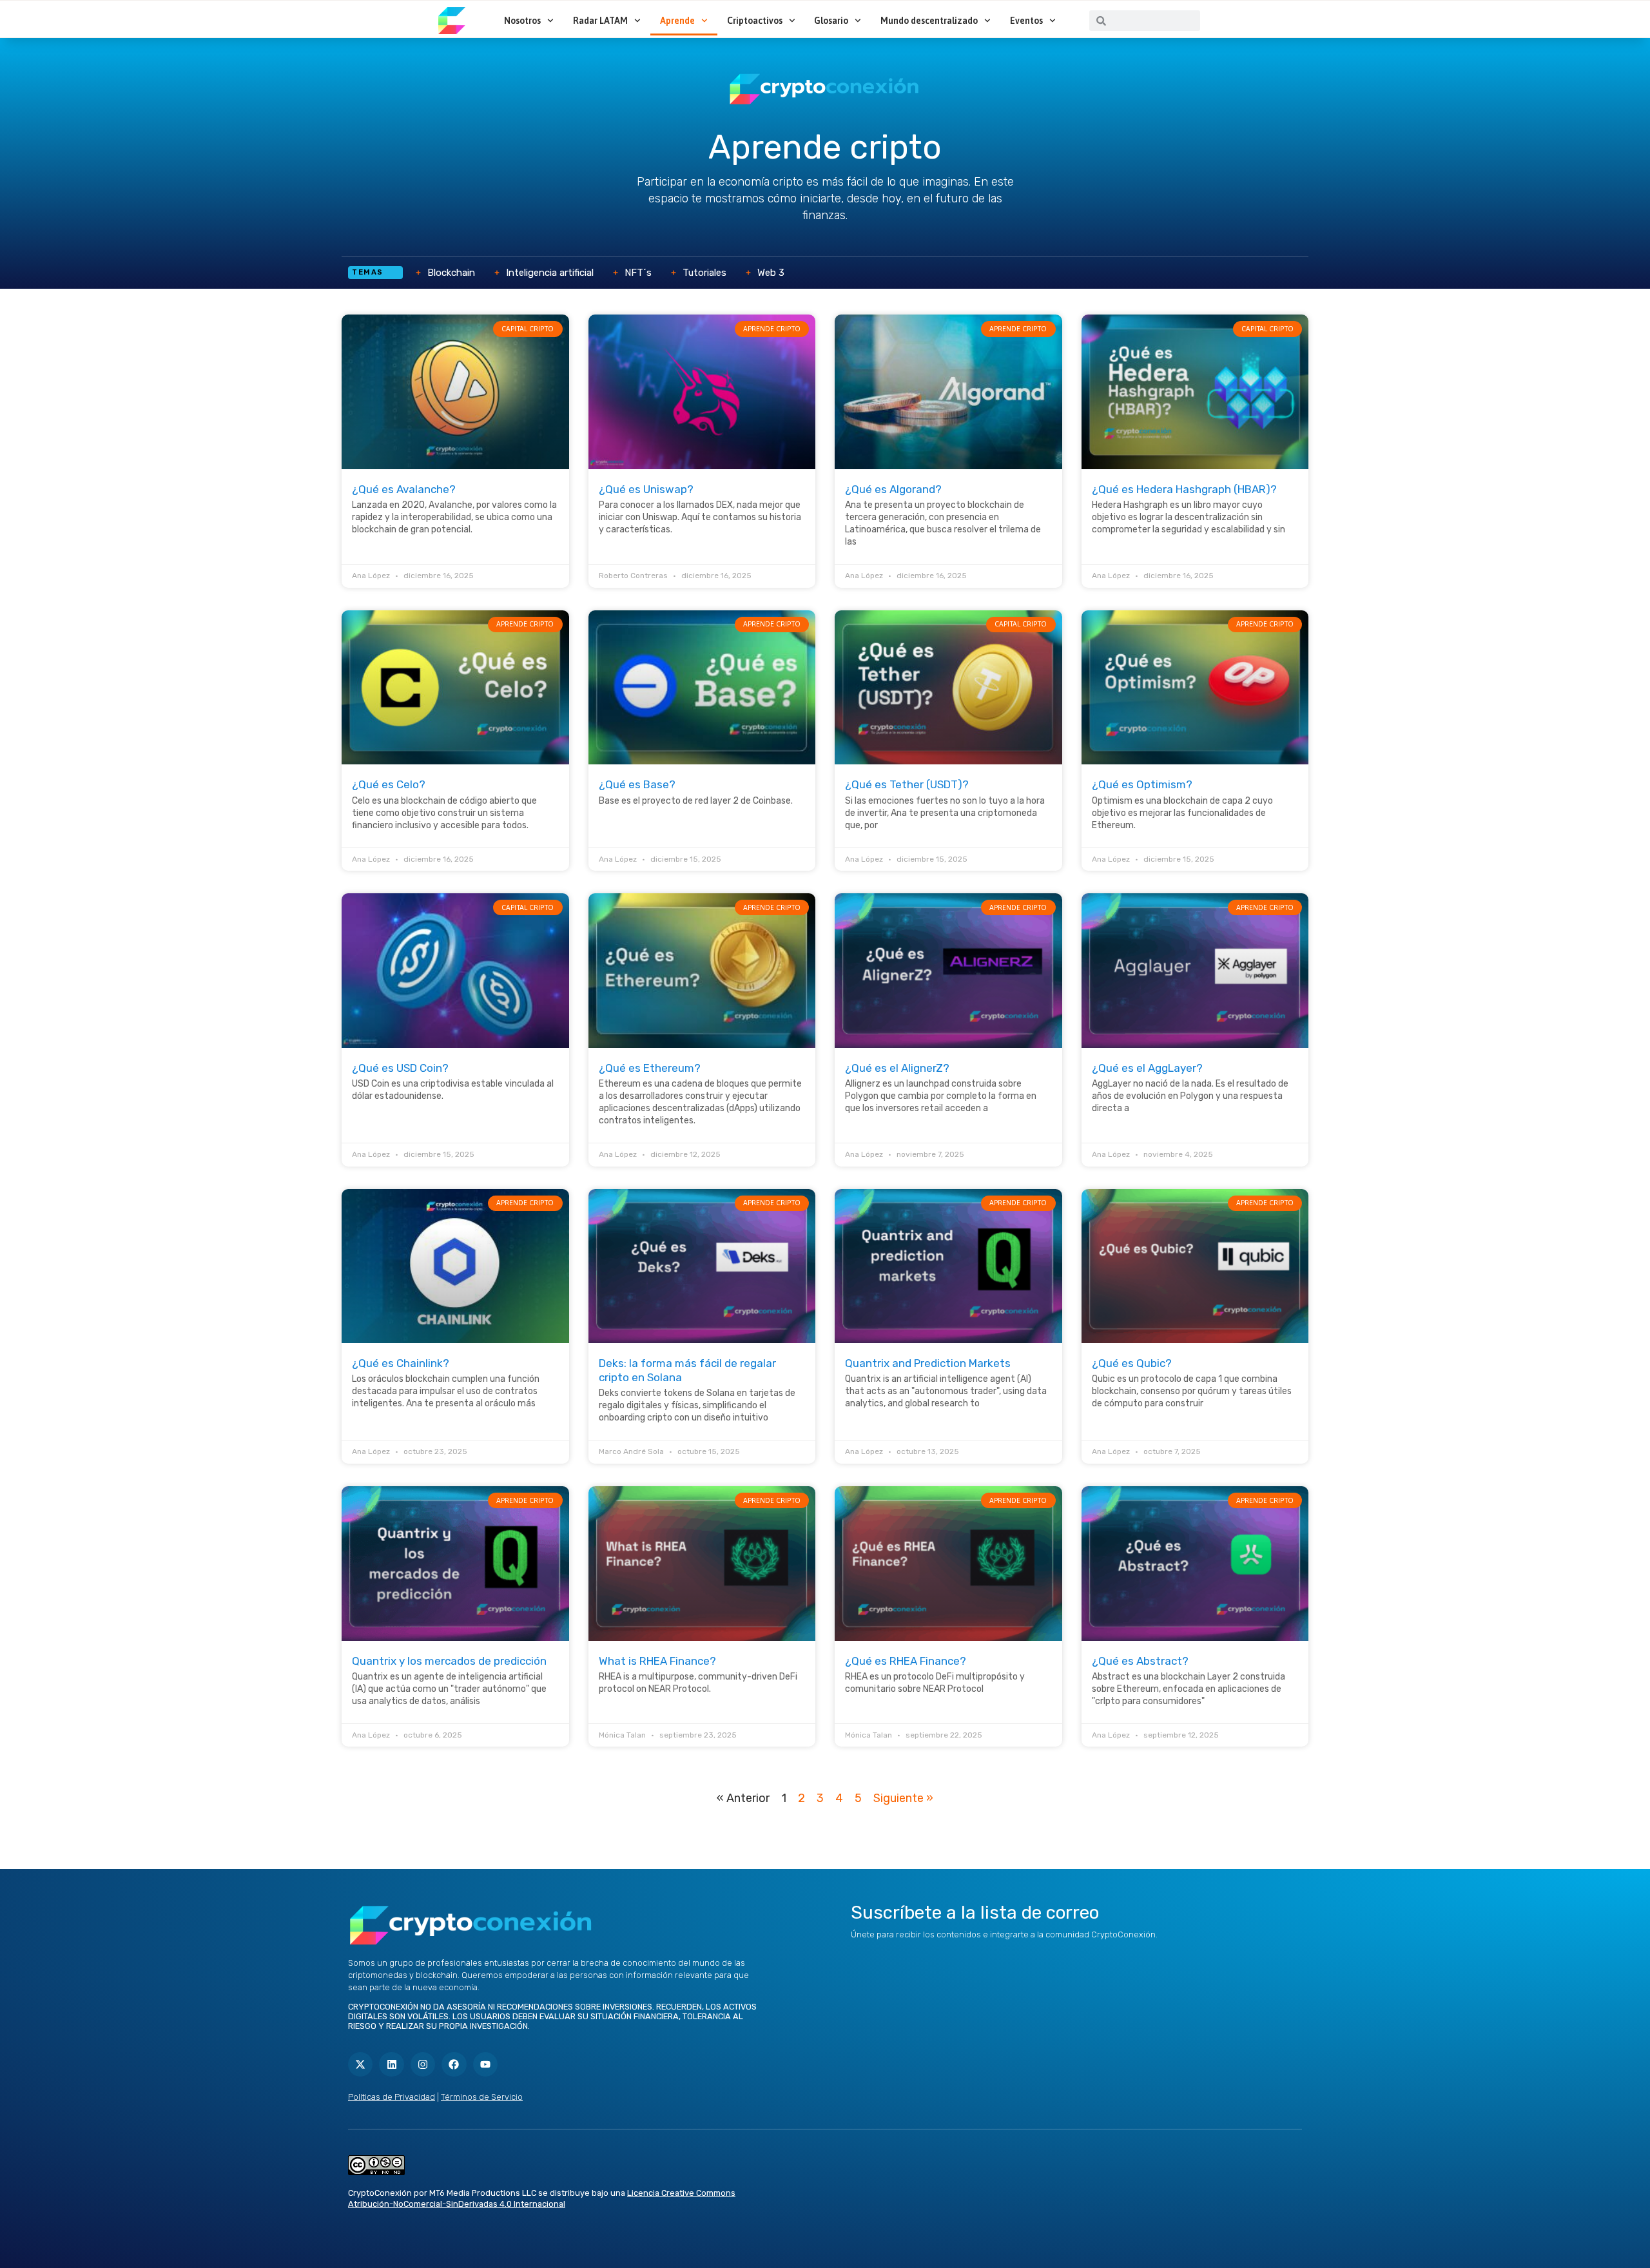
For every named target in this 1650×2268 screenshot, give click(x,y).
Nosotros (522, 21)
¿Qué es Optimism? (1142, 784)
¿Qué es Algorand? (893, 489)
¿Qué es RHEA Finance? (906, 1661)
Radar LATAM (600, 21)
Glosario (831, 21)
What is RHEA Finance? (657, 1661)
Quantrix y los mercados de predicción (449, 1661)
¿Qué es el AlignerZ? (897, 1068)
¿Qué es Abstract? (1140, 1661)
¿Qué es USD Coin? (400, 1068)
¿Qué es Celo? (389, 784)
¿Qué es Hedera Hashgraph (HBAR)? (1184, 489)
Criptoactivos (755, 21)
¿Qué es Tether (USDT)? (907, 784)
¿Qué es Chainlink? (401, 1363)
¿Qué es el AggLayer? (1147, 1068)
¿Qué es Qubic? (1132, 1363)
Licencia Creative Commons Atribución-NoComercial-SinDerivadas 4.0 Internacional (542, 2198)
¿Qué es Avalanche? (404, 489)
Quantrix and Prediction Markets (928, 1363)
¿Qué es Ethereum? (650, 1068)
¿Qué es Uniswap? (646, 489)
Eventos (1026, 21)
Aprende (677, 21)
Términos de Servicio (482, 2097)
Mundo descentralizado (929, 21)
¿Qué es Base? (637, 784)
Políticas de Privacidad (392, 2097)
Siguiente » (903, 1798)
